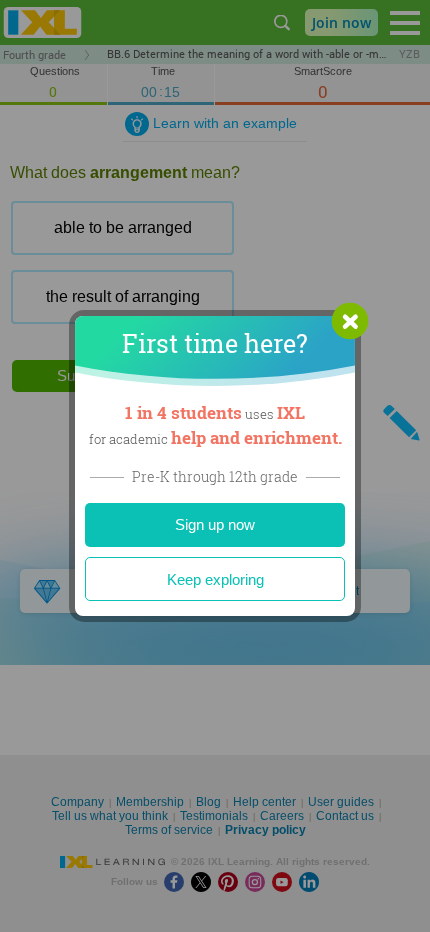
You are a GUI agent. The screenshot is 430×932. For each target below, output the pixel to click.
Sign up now (215, 524)
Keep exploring (215, 579)
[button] (350, 321)
